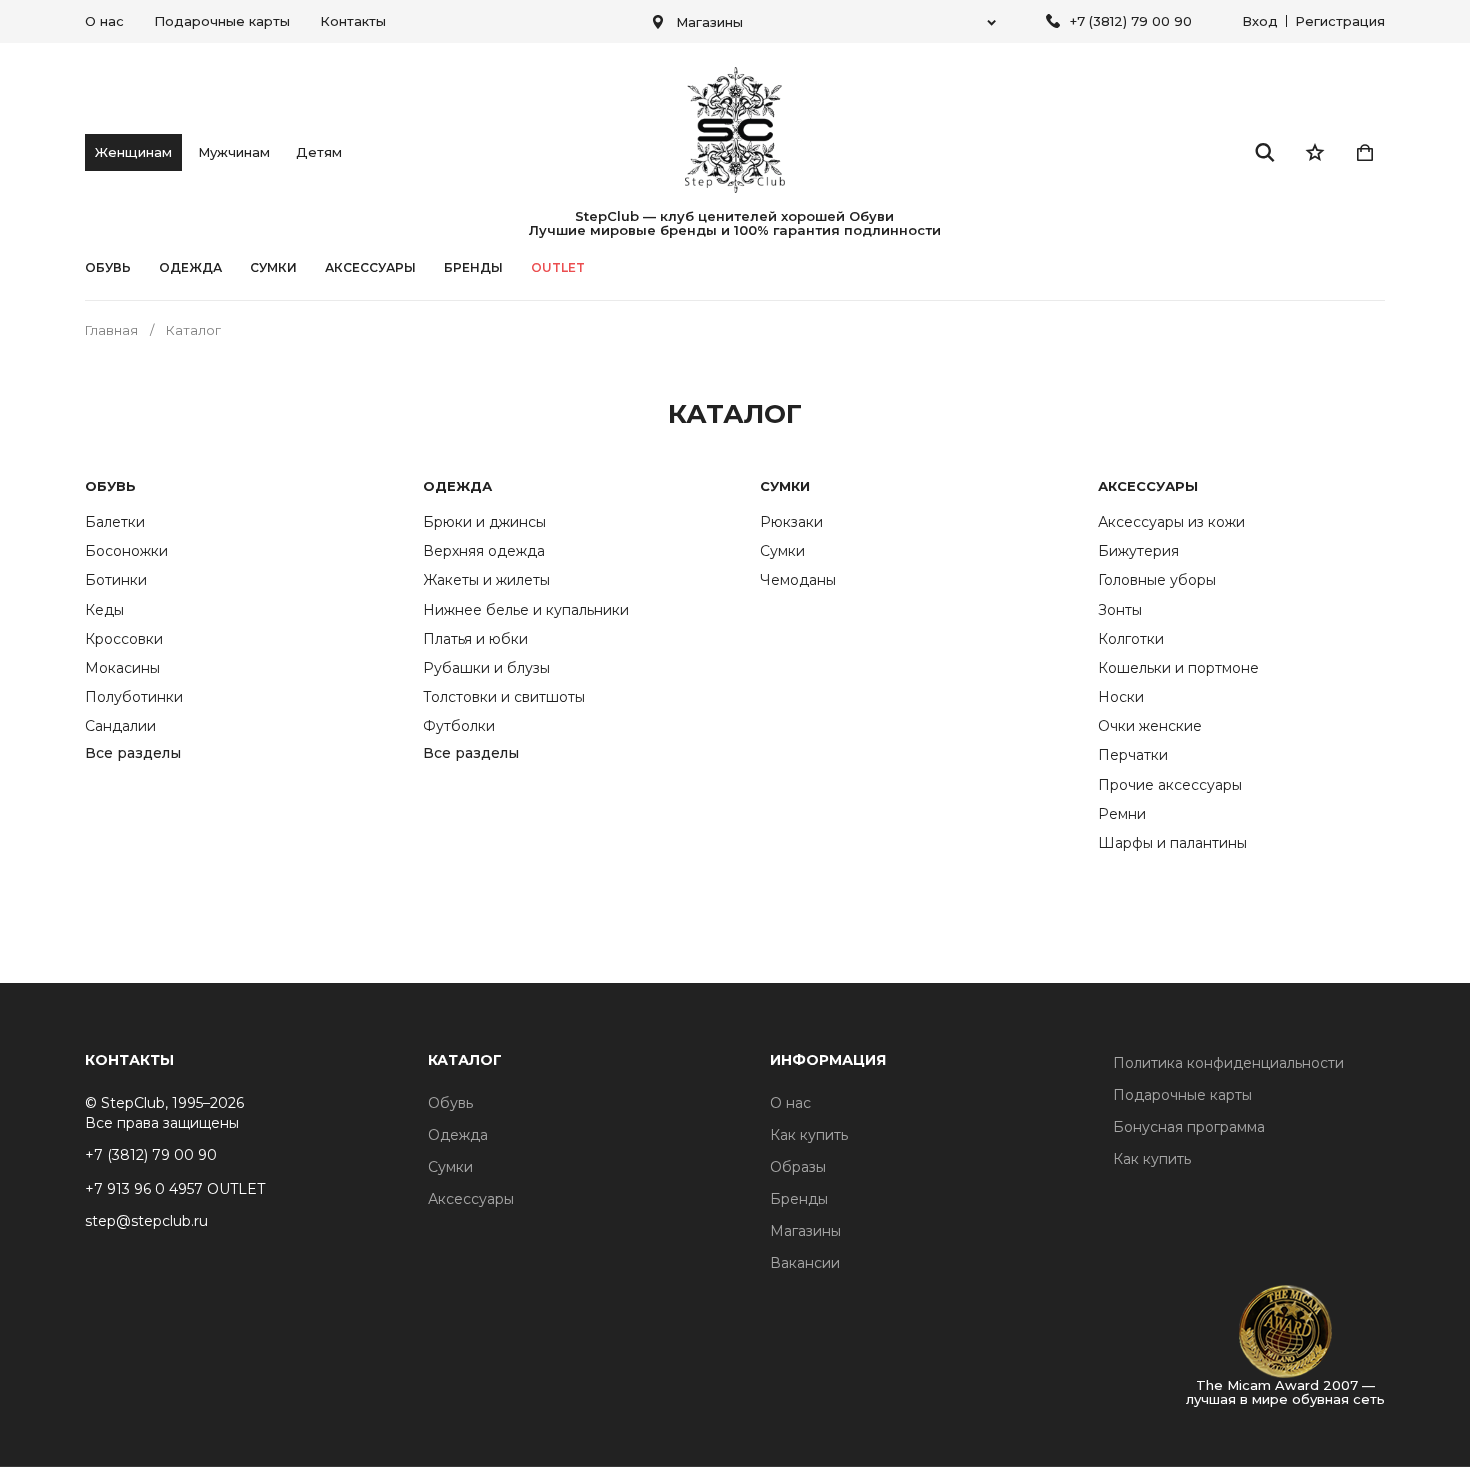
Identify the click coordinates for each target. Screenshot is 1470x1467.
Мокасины (122, 668)
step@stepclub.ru (146, 1221)
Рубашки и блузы (486, 668)
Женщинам (133, 152)
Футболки (459, 726)
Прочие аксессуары (1170, 785)
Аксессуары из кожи (1171, 522)
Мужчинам (234, 152)
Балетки (115, 522)
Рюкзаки (791, 522)
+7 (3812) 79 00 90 (1131, 21)
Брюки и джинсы (484, 522)
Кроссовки (124, 639)
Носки (1121, 697)
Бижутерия (1138, 551)
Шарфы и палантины (1172, 843)
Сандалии (120, 726)
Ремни (1122, 814)
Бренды (799, 1199)
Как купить (809, 1135)
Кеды (104, 610)
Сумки (273, 268)
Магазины (805, 1231)
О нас (104, 21)
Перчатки (1133, 755)
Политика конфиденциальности (1228, 1063)
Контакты (353, 21)
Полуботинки (134, 697)
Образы (798, 1167)
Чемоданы (798, 580)
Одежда (190, 268)
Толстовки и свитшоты (504, 697)
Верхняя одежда (484, 551)
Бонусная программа (1189, 1127)
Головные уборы (1157, 580)
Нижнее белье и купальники (526, 610)
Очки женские (1150, 726)
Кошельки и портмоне (1178, 668)
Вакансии (805, 1263)
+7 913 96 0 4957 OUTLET (175, 1189)
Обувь (108, 268)
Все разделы (133, 754)
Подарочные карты (222, 21)
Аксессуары (370, 268)
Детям (319, 152)
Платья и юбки (475, 639)
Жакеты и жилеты (486, 580)
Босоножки (126, 551)
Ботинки (116, 580)
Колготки (1131, 639)
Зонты (1120, 610)
